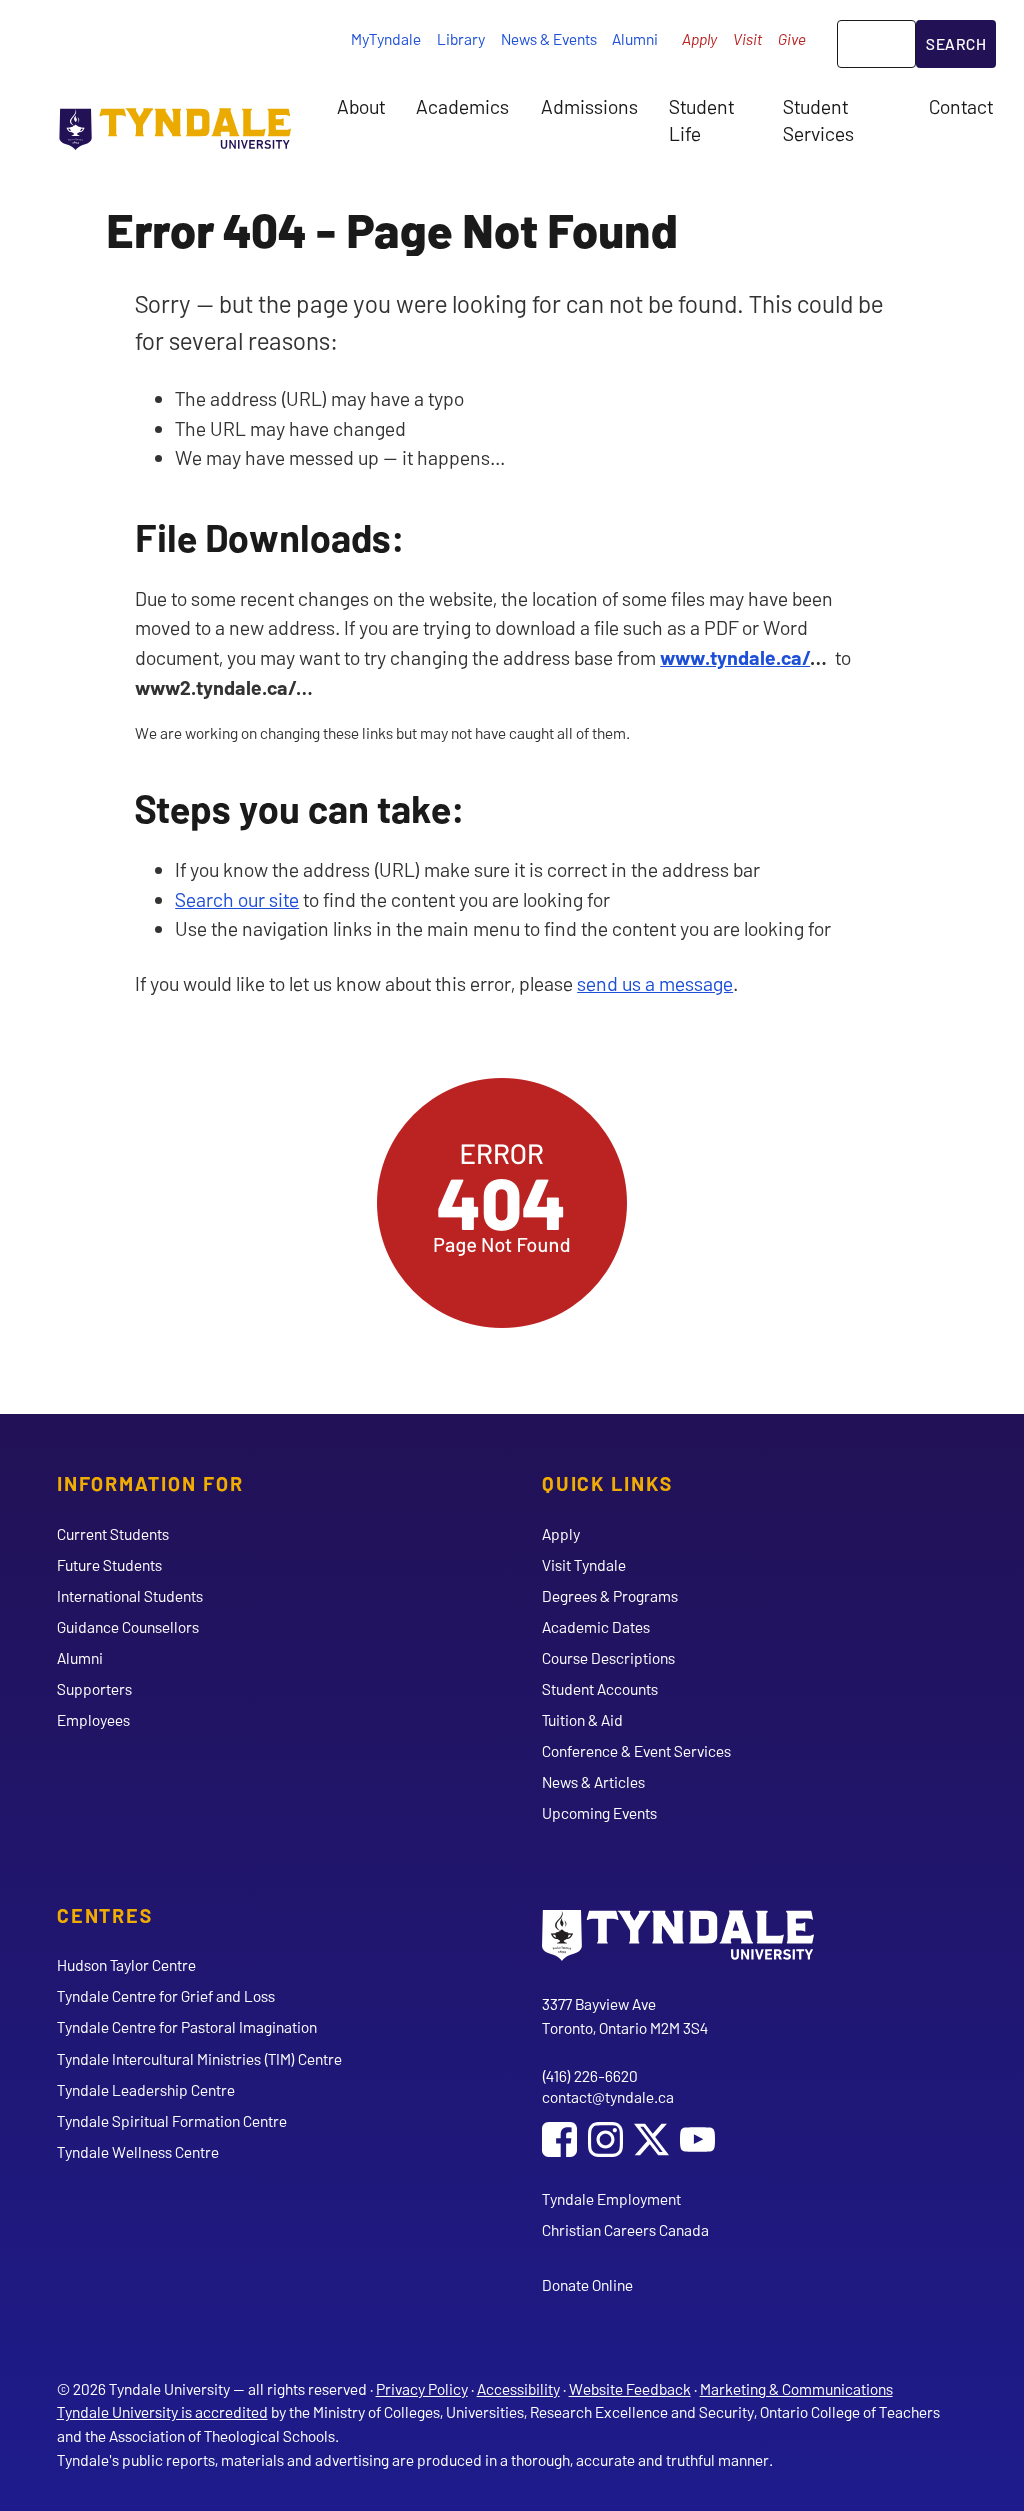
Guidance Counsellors (128, 1626)
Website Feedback (630, 2388)
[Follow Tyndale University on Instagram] (605, 2142)
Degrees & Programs (610, 1595)
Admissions (589, 106)
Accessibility (518, 2388)
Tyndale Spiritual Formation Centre (172, 2120)
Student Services (818, 119)
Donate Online (587, 2284)
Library (461, 38)
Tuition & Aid (582, 1719)
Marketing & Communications (796, 2388)
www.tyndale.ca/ (735, 657)
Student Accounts (600, 1688)
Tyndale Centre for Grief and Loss (166, 1995)
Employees (93, 1719)
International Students (130, 1595)
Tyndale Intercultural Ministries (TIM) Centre (199, 2058)
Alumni (635, 38)
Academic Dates (596, 1626)
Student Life (701, 119)
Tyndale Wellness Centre (138, 2151)
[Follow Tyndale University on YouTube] (697, 2142)
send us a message (655, 983)
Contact (961, 106)
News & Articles (593, 1781)
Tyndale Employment (611, 2198)
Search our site (237, 899)
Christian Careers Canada (625, 2229)
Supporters (94, 1688)
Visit (747, 38)
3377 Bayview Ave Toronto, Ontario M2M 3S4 (625, 2015)
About (361, 106)
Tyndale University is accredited (162, 2411)
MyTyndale (386, 38)
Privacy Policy (422, 2388)
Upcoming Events (599, 1812)
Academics (462, 106)
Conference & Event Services (636, 1750)
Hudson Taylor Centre (126, 1964)
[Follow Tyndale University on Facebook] (559, 2142)
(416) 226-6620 (590, 2075)
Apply (699, 38)
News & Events (549, 38)
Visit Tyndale (584, 1564)
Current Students (113, 1533)
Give (792, 38)
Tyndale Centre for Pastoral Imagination (187, 2026)
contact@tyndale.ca (608, 2096)
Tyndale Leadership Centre (146, 2089)
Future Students (109, 1564)
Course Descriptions (608, 1657)
